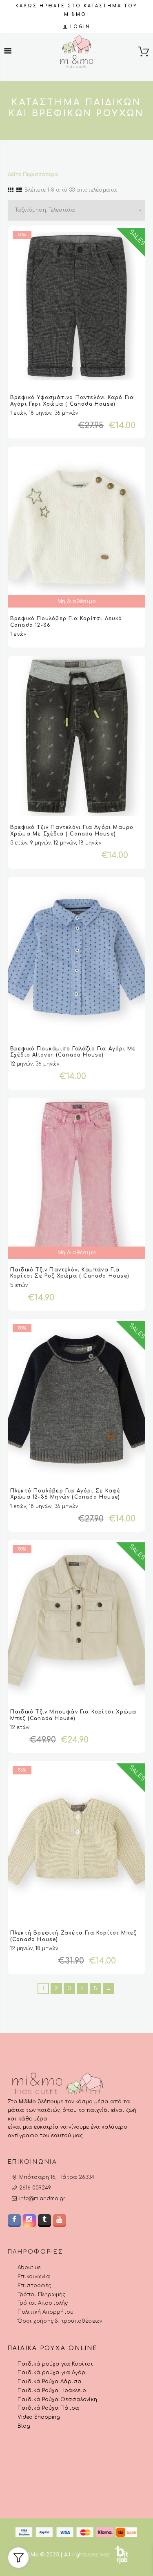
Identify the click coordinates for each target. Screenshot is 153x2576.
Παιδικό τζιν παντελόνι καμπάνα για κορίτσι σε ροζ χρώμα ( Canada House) (70, 1273)
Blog (24, 2426)
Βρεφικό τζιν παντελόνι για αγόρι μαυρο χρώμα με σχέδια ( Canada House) (72, 831)
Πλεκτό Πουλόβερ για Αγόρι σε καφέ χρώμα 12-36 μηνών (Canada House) (65, 1494)
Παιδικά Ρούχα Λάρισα (50, 2382)
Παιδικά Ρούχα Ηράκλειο (52, 2391)
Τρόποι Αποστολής (43, 2303)
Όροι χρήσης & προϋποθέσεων (60, 2321)
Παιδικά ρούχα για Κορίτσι (55, 2364)
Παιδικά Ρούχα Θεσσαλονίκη (57, 2400)
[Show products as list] (19, 190)
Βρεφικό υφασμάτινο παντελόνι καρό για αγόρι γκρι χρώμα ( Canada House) (72, 401)
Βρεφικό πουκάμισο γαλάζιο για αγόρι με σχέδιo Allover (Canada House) (73, 1052)
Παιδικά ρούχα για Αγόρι (52, 2373)
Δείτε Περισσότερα (33, 174)
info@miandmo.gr (42, 2198)
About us (29, 2268)
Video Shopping (39, 2417)
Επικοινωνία (34, 2277)
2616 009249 (35, 2188)
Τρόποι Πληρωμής (41, 2294)
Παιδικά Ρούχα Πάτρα (48, 2408)
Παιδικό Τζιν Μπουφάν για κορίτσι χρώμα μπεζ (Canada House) (73, 1715)
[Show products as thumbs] (11, 190)
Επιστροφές (34, 2286)
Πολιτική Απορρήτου (45, 2312)
